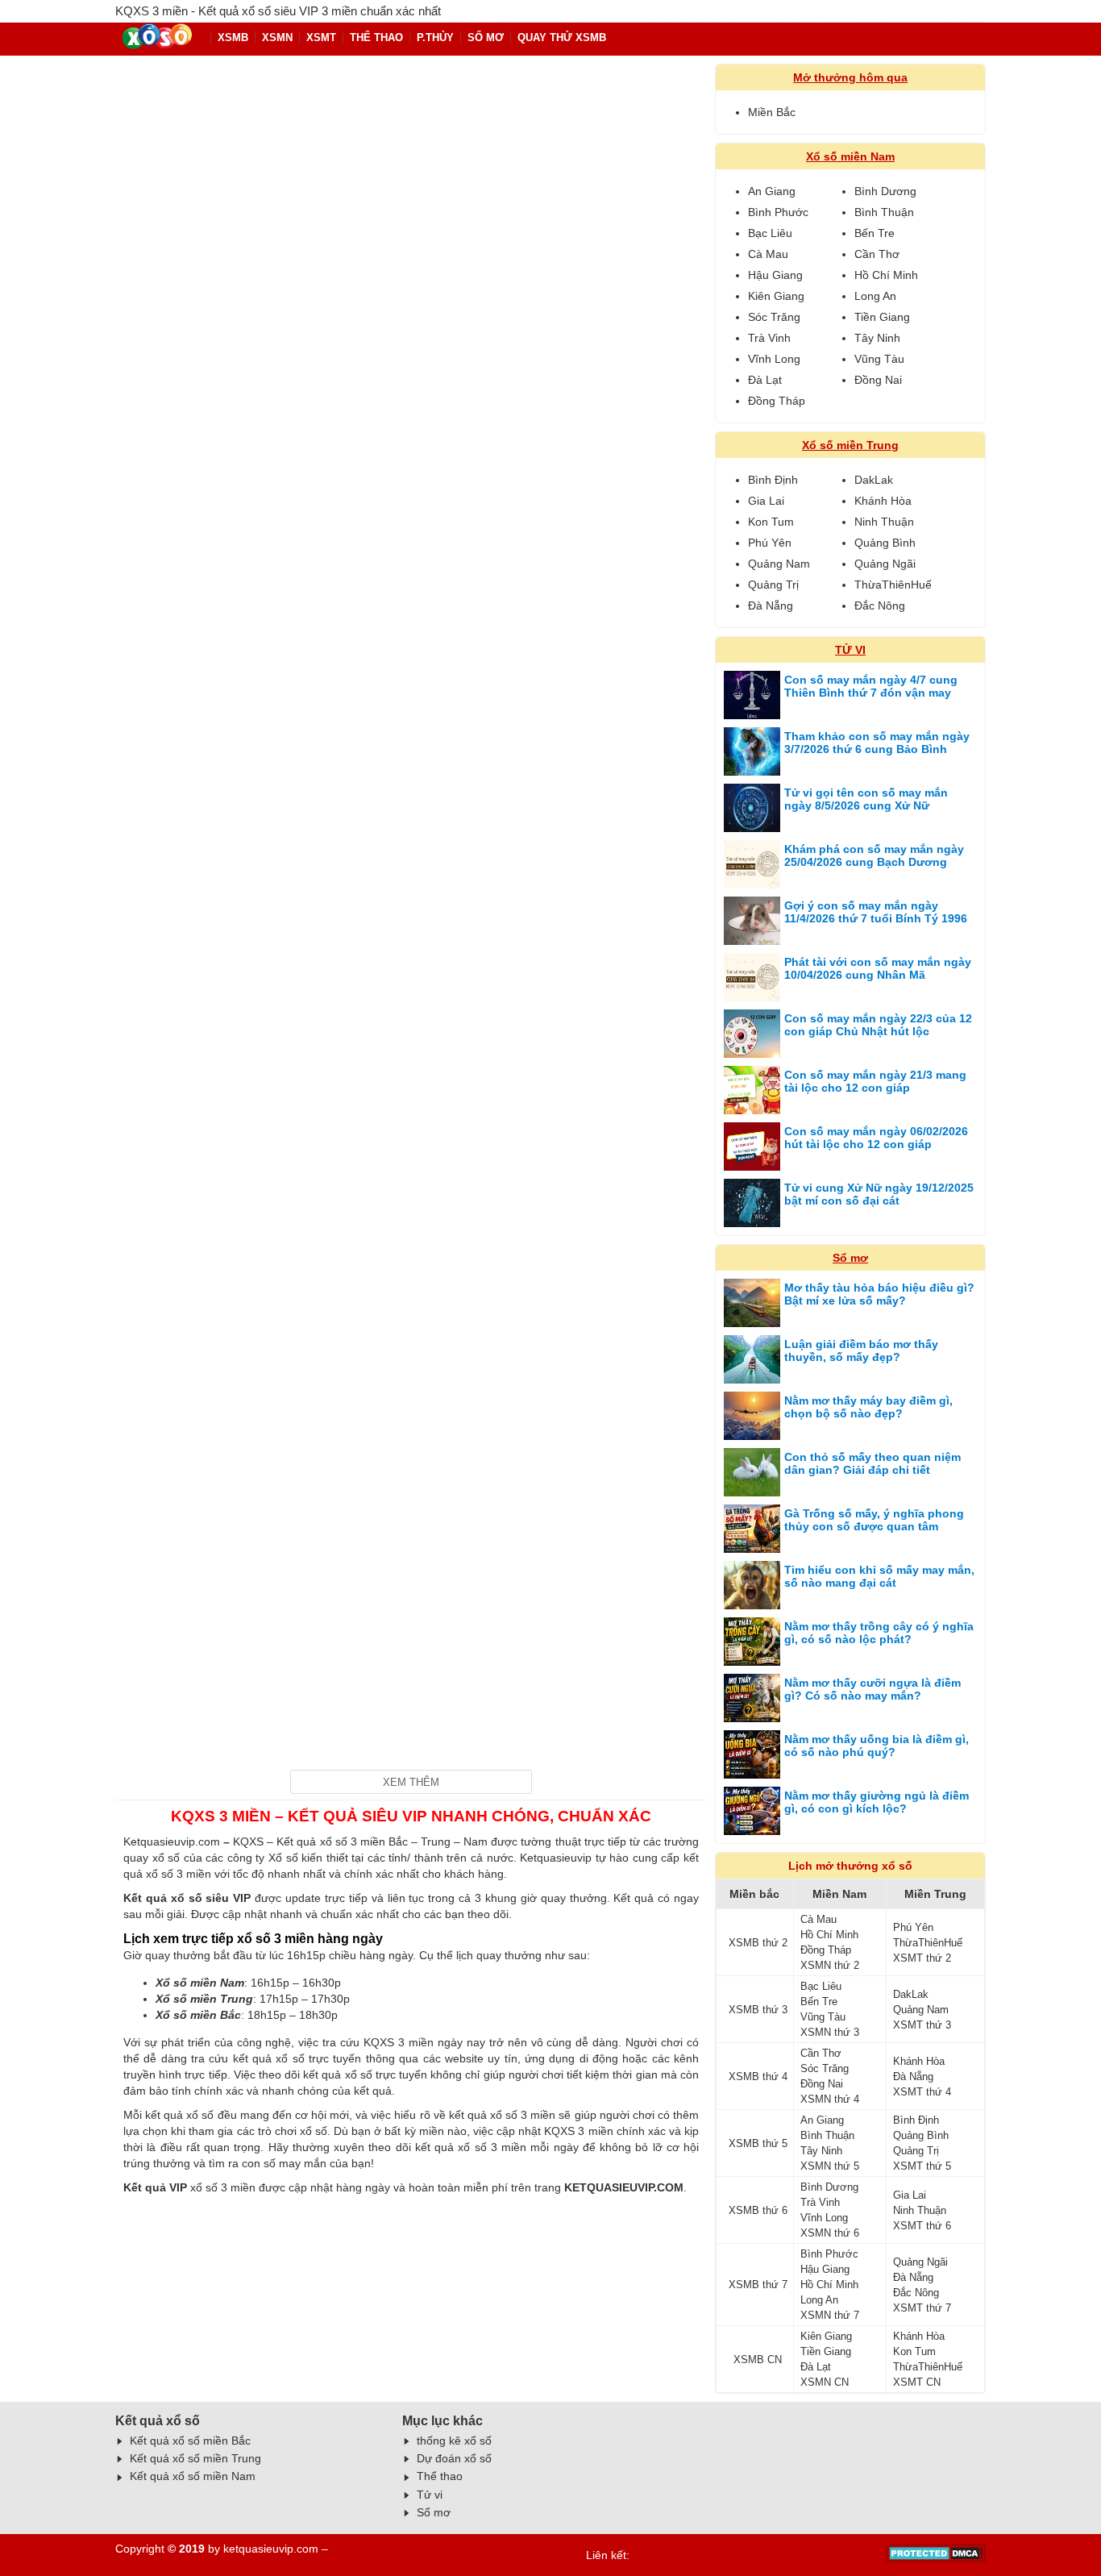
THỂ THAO (376, 37)
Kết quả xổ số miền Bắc (190, 2441)
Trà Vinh (769, 338)
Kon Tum (771, 522)
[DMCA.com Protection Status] (936, 2558)
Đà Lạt (765, 380)
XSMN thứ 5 (830, 2166)
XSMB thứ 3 (758, 2010)
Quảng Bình (885, 543)
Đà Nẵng (771, 606)
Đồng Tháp (777, 401)
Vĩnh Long (774, 359)
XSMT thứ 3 (922, 2025)
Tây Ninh (877, 338)
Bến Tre (875, 233)
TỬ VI (850, 650)
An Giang (772, 191)
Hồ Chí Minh (886, 275)
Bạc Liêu (770, 233)
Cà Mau (768, 254)
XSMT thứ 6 (922, 2226)
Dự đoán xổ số (454, 2458)
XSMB (233, 37)
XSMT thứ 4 (922, 2092)
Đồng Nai (878, 380)
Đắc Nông (880, 606)
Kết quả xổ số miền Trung (195, 2458)
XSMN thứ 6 (830, 2233)
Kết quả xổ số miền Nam (193, 2476)
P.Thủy (435, 37)
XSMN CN (825, 2382)
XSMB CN (758, 2360)
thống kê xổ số (454, 2441)
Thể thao (440, 2476)
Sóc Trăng (774, 317)
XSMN (277, 37)
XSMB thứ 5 (758, 2143)
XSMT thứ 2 (922, 1958)
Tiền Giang (882, 317)
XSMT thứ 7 (922, 2308)
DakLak (874, 480)
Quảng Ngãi (885, 564)
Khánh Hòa (883, 501)
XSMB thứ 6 (758, 2210)
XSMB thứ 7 (758, 2285)
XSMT (321, 37)
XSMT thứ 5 (922, 2166)
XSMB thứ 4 (758, 2077)
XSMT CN (917, 2382)
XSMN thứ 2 (830, 1965)
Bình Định (773, 480)
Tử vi (430, 2495)
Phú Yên (770, 543)
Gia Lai (766, 501)
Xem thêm (411, 1782)
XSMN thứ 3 (830, 2032)
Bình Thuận (884, 212)
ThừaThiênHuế (893, 585)
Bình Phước (778, 212)
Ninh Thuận (884, 522)
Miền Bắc (772, 112)
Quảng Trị (773, 585)
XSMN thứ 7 (830, 2315)
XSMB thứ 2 (758, 1943)
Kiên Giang (776, 296)
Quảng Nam (779, 564)
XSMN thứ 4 (830, 2099)
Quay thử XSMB (562, 37)
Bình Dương (885, 191)
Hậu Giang (775, 275)
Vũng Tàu (879, 359)
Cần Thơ (877, 254)
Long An (875, 296)
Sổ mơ (486, 37)
